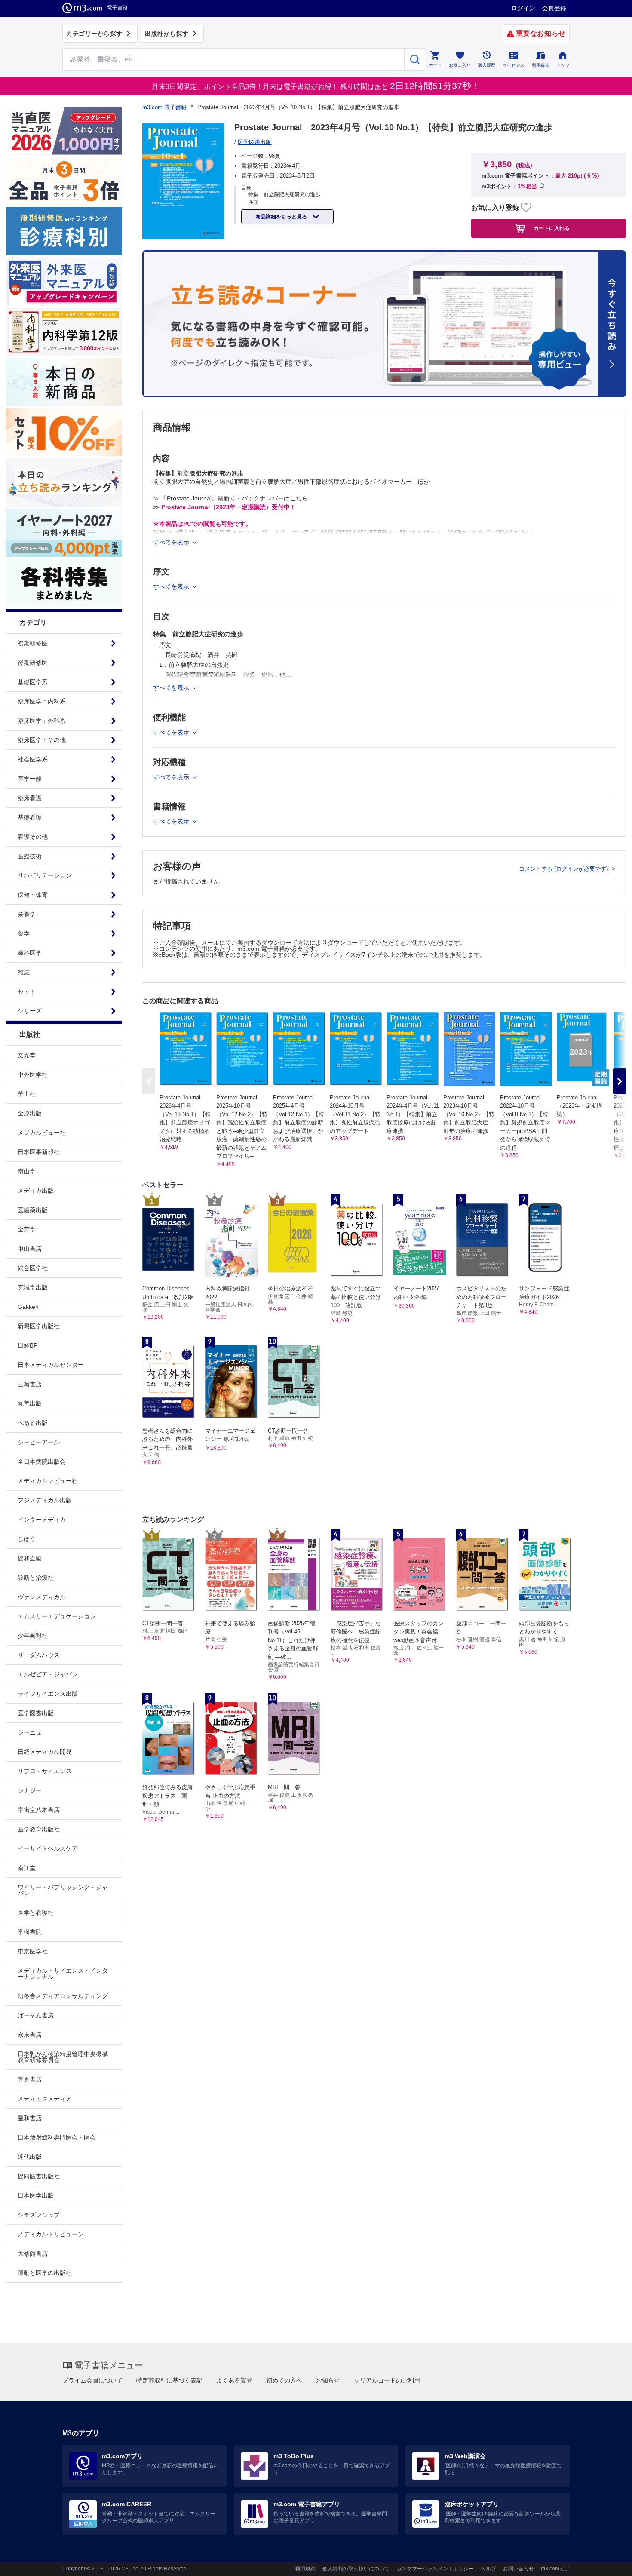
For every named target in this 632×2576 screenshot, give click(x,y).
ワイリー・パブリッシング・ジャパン (63, 1890)
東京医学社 (33, 1951)
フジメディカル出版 (45, 1500)
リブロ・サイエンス (45, 1771)
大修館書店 (33, 2254)
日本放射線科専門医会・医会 (57, 2137)
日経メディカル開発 (45, 1752)
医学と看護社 (36, 1913)
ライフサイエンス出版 (48, 1694)
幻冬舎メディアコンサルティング (63, 1996)
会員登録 (554, 8)
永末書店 (30, 2035)
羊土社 (27, 1094)
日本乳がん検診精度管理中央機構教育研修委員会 (63, 2057)
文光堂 (27, 1055)
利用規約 (305, 2569)
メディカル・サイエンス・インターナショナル (63, 1974)
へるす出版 (33, 1423)
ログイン (523, 8)
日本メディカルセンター (51, 1365)
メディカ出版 (36, 1191)
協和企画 (30, 1558)
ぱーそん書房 (36, 2015)
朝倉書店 (30, 2079)
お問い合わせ (518, 2569)
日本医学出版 (36, 2195)
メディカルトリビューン (51, 2234)
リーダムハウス (39, 1655)
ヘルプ (488, 2569)
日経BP (28, 1345)
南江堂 (27, 1868)
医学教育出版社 (39, 1829)
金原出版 (30, 1113)
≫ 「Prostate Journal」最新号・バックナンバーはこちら (230, 498)
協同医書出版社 (39, 2176)
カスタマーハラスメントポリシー (435, 2569)
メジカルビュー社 (42, 1133)
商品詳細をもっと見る (282, 217)
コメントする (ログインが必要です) (564, 869)
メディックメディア (45, 2099)
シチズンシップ (39, 2215)
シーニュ (30, 1732)
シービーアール (39, 1442)
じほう (27, 1539)
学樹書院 (30, 1932)
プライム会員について (92, 2380)
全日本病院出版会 (42, 1461)
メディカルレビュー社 (48, 1481)
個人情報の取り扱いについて (356, 2569)
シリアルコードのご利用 (387, 2380)
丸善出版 (30, 1403)
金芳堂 (27, 1229)
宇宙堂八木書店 (39, 1810)
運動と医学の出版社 (45, 2273)
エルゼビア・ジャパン (48, 1674)
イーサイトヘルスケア (48, 1848)
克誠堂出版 (33, 1287)
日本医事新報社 (39, 1152)
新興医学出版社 (39, 1326)
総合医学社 (33, 1268)
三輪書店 (30, 1384)
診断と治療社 (36, 1578)
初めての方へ (284, 2380)
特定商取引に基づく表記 (169, 2380)
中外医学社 (33, 1075)
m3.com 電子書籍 (164, 107)
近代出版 (30, 2157)
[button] (620, 1081)
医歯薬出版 (33, 1210)
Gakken (28, 1307)
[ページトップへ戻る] (608, 2562)
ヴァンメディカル (42, 1597)
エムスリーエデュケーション (57, 1616)
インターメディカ (42, 1520)
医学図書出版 (36, 1713)
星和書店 (30, 2118)
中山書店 (30, 1249)
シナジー (30, 1790)
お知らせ (328, 2380)
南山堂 (27, 1171)
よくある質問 (234, 2380)
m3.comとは (555, 2569)
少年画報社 (33, 1636)
